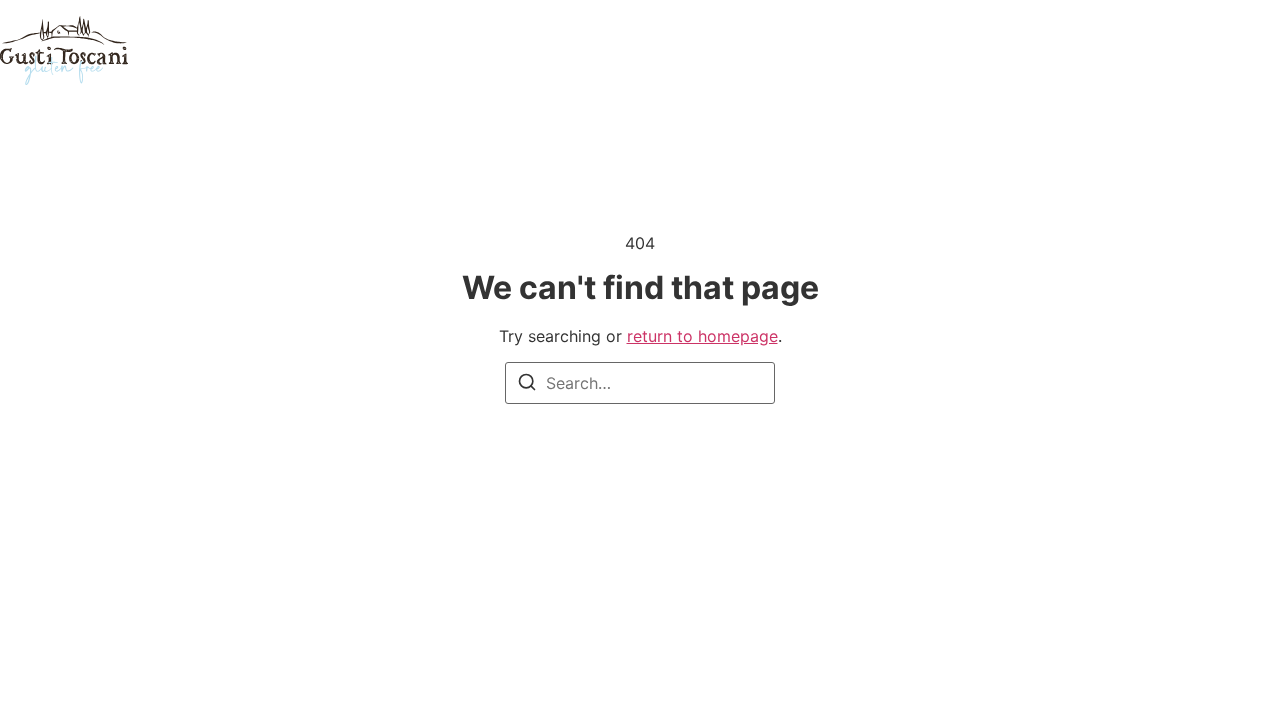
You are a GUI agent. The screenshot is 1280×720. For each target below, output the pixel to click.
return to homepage (702, 336)
